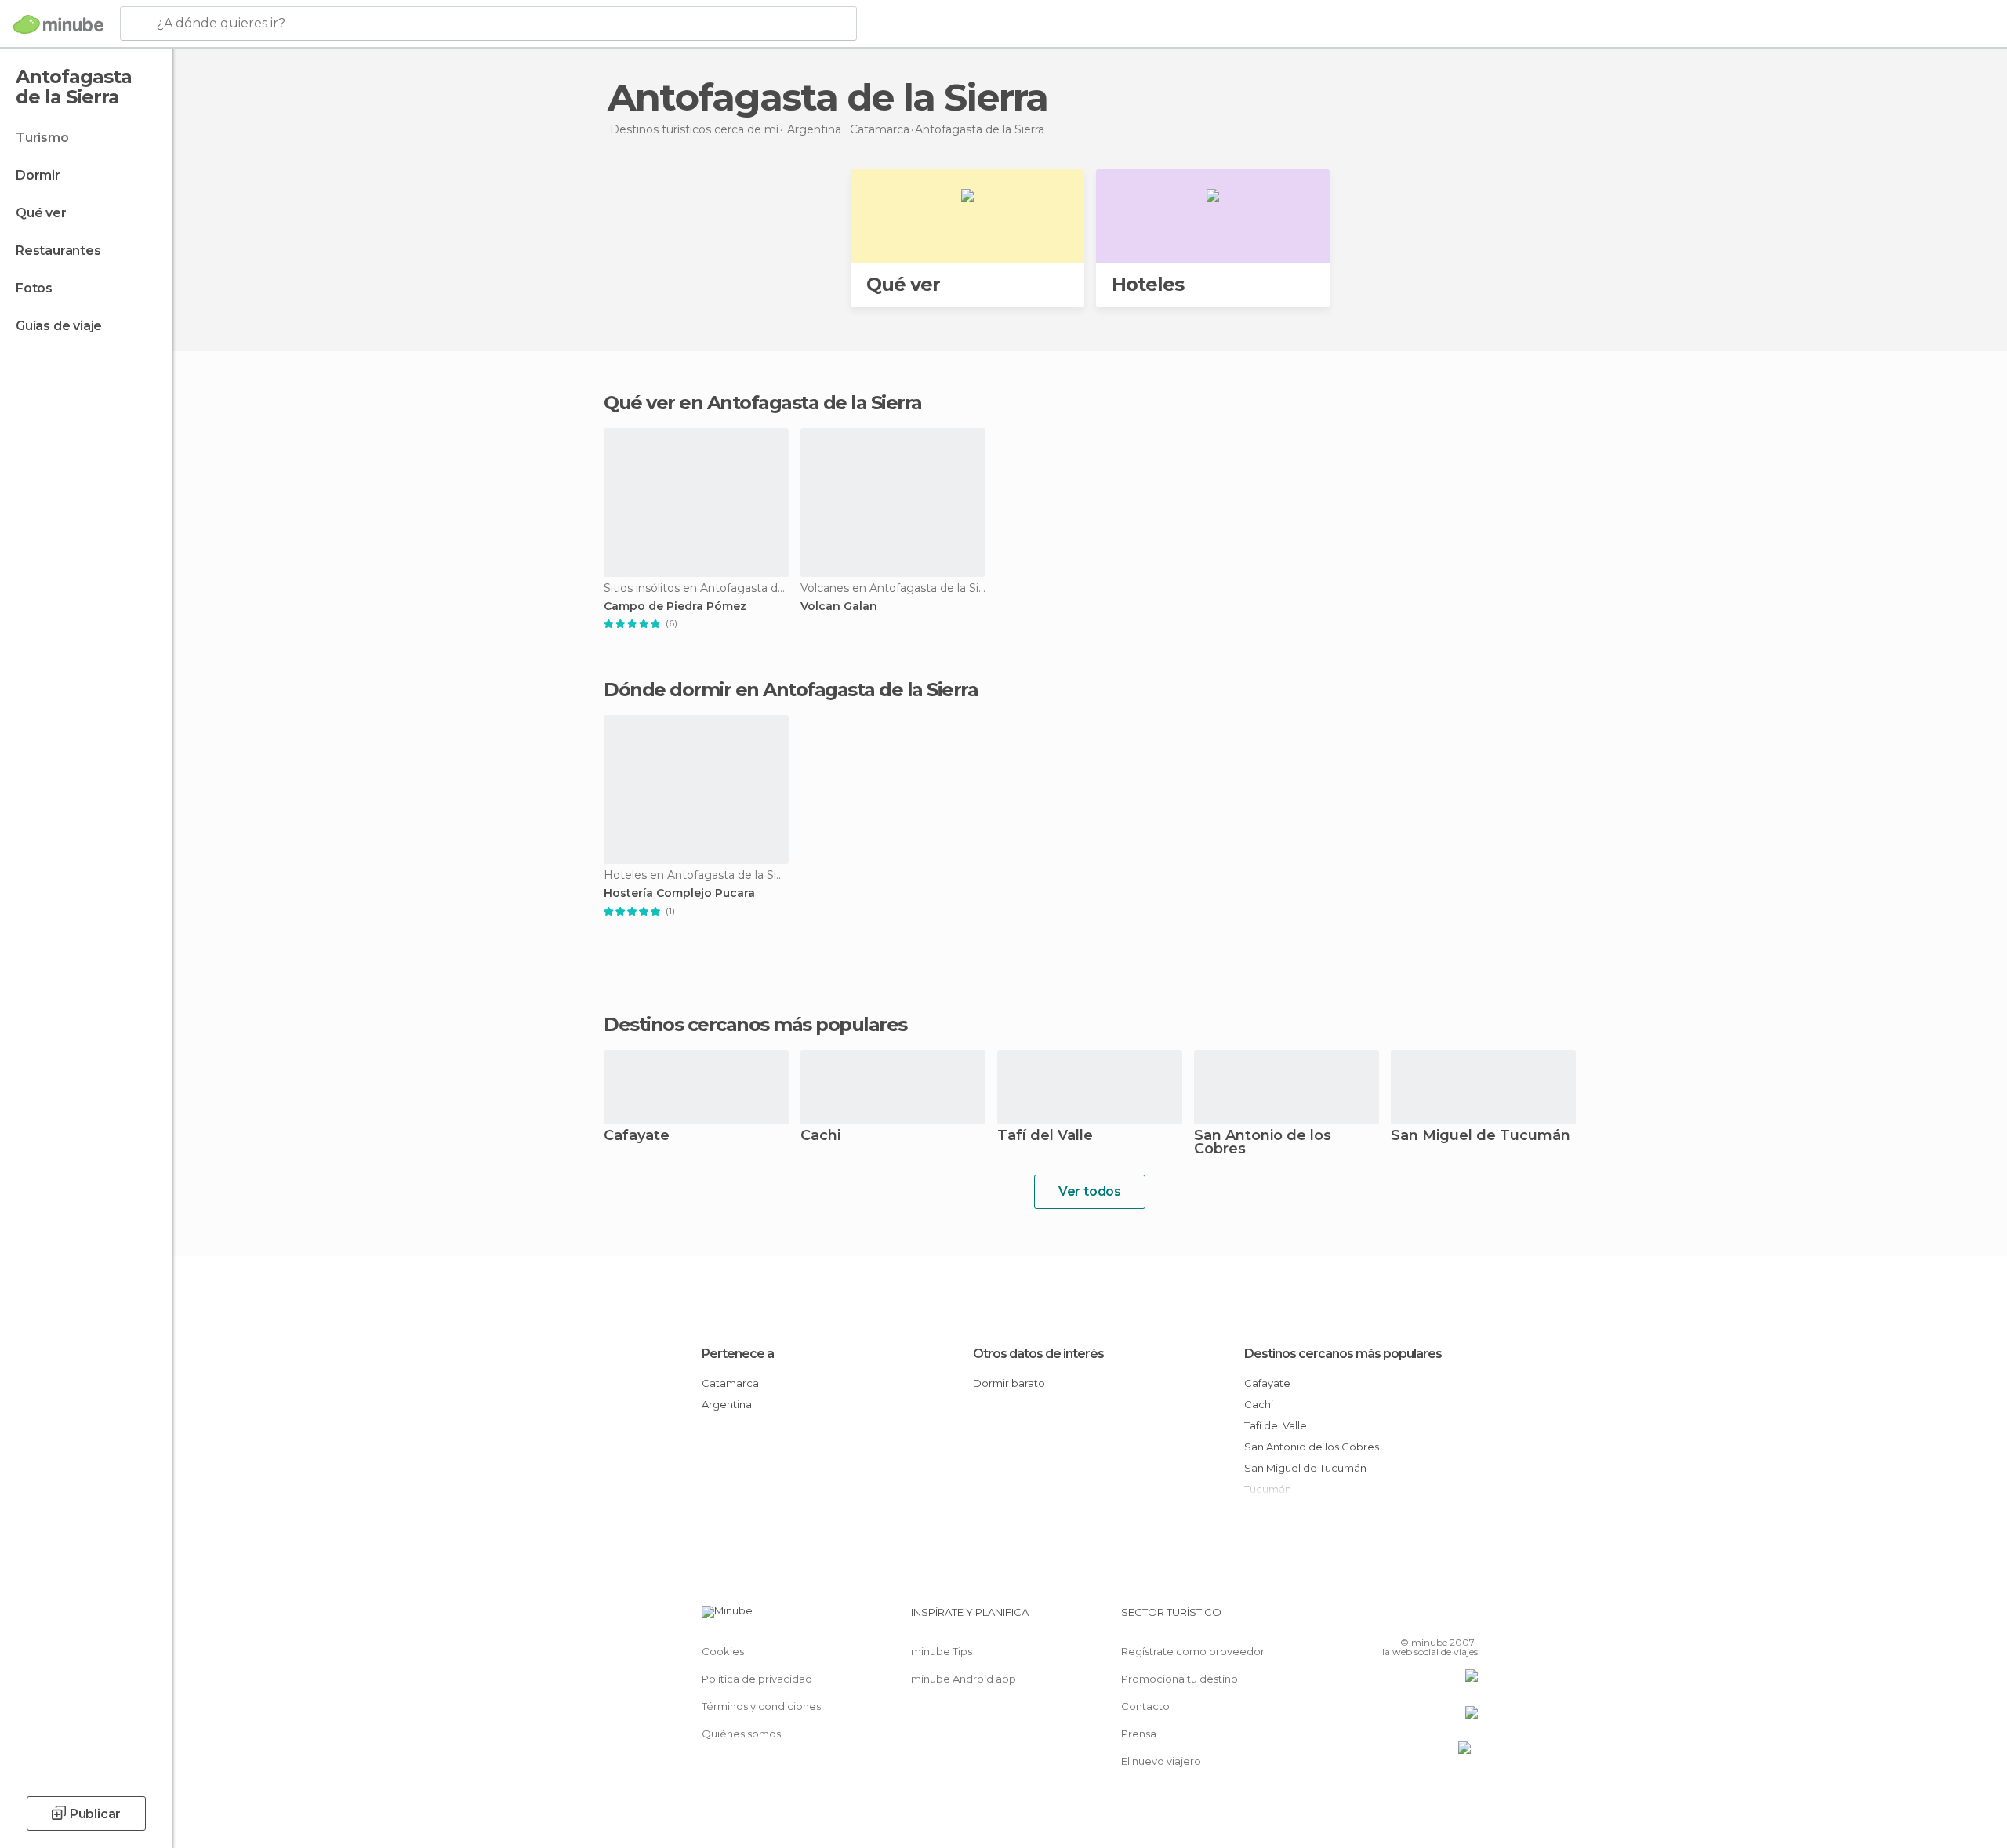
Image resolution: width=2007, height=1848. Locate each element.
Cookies (723, 1651)
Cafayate (637, 1136)
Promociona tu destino (1180, 1679)
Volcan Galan (839, 606)
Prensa (1139, 1734)
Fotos (34, 288)
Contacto (1145, 1706)
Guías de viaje (59, 326)
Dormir (38, 175)
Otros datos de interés (1038, 1354)
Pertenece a (738, 1354)
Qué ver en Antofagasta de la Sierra (763, 403)
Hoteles (1148, 284)
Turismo (42, 138)
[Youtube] (1466, 1618)
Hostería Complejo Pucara (679, 893)
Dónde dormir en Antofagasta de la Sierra (791, 690)
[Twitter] (1414, 1618)
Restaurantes (58, 251)
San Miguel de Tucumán (1481, 1136)
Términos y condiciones (761, 1706)
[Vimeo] (1440, 1618)
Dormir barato (1009, 1383)
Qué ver (41, 213)
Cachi (820, 1136)
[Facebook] (1388, 1618)
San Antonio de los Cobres (1263, 1143)
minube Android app (964, 1679)
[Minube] (58, 24)
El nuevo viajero (1161, 1761)
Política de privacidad (757, 1679)
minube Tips (942, 1651)
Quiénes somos (741, 1734)
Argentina (727, 1404)
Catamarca (730, 1383)
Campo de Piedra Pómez (675, 606)
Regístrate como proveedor (1193, 1651)
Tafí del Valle (1045, 1136)
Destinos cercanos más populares (755, 1025)
